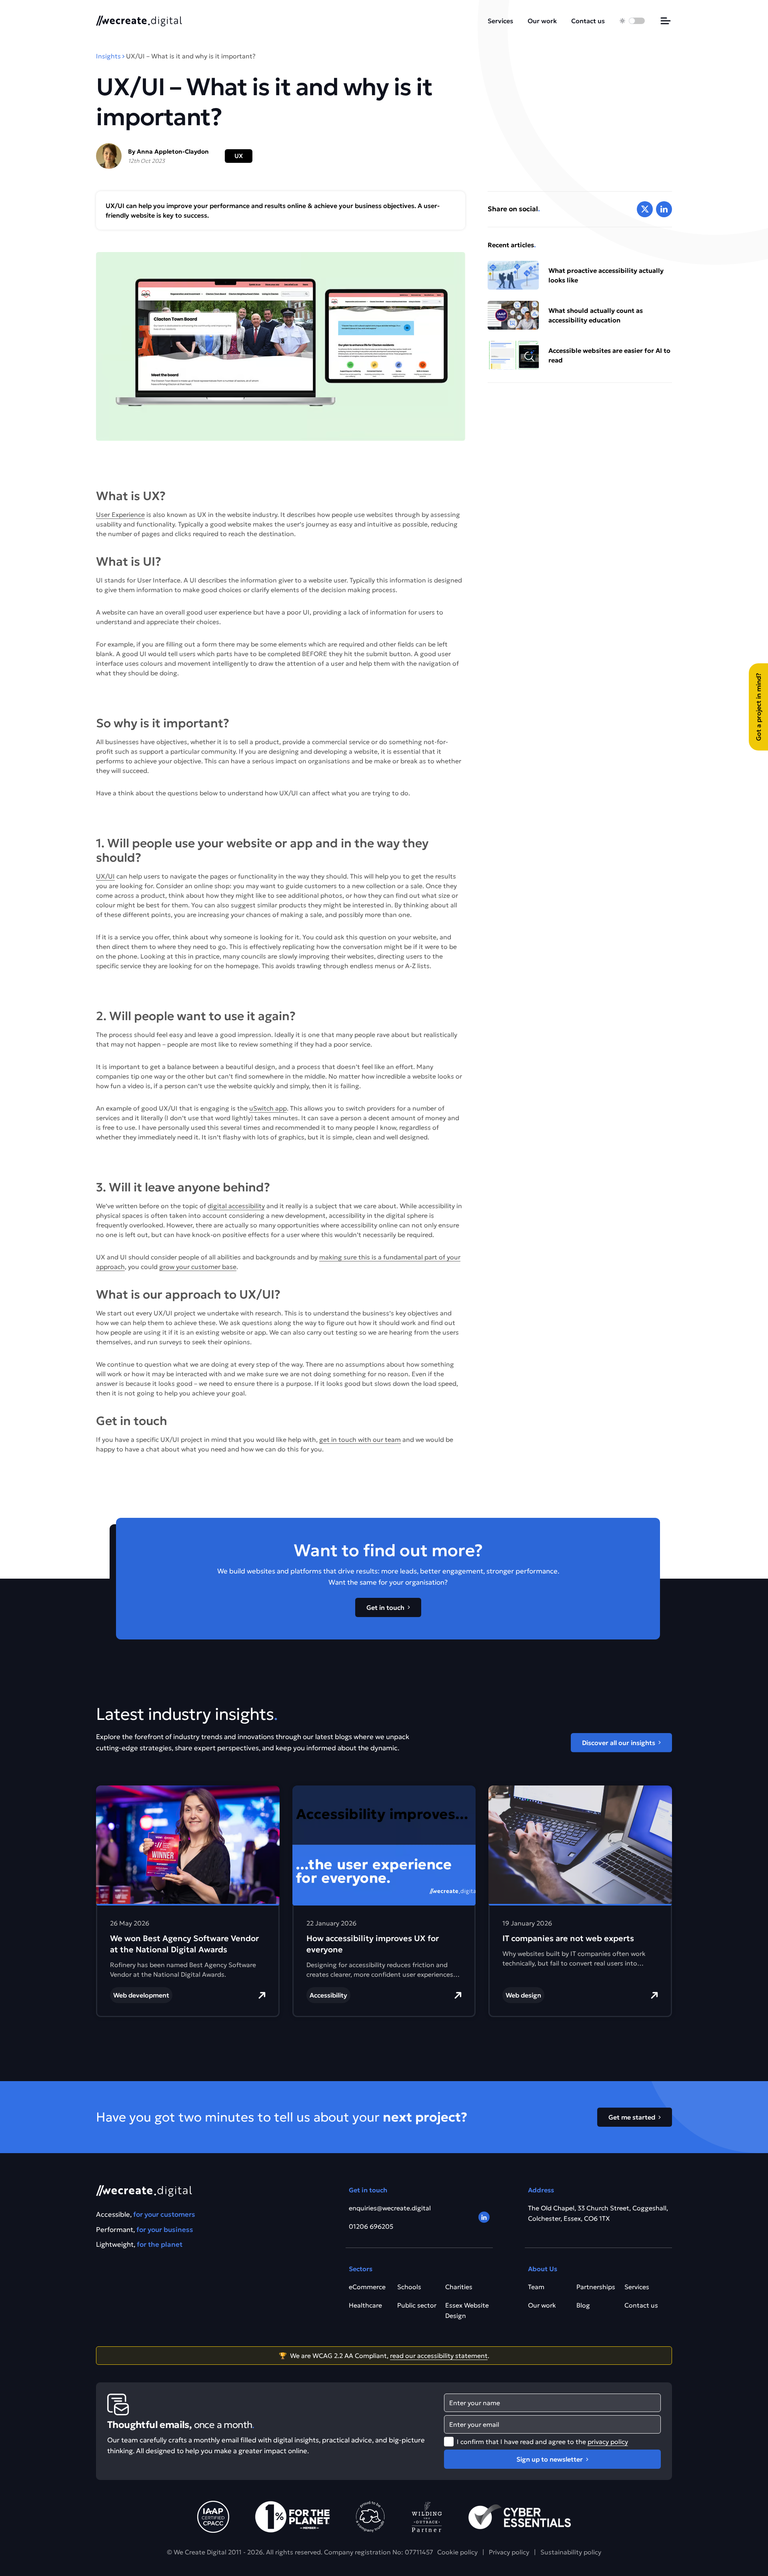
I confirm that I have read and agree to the (542, 2442)
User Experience (120, 514)
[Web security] (520, 2517)
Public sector (417, 2305)
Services (500, 21)
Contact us (588, 21)
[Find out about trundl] (370, 2517)
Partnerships (596, 2287)
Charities (459, 2287)
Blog (583, 2305)
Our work (542, 21)
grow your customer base (198, 1267)
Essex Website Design (467, 2310)
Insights (108, 56)
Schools (409, 2287)
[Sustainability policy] (292, 2517)
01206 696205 (371, 2226)
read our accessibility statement (439, 2356)
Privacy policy (509, 2552)
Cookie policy (457, 2552)
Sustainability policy (571, 2552)
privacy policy (608, 2442)
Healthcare (365, 2305)
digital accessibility (236, 1206)
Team (536, 2287)
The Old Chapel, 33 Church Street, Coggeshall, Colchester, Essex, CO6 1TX (598, 2213)
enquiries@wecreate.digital (390, 2208)
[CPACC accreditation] (213, 2517)
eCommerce (367, 2287)
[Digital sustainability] (427, 2517)
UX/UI (105, 876)
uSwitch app (268, 1108)
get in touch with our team (360, 1439)
